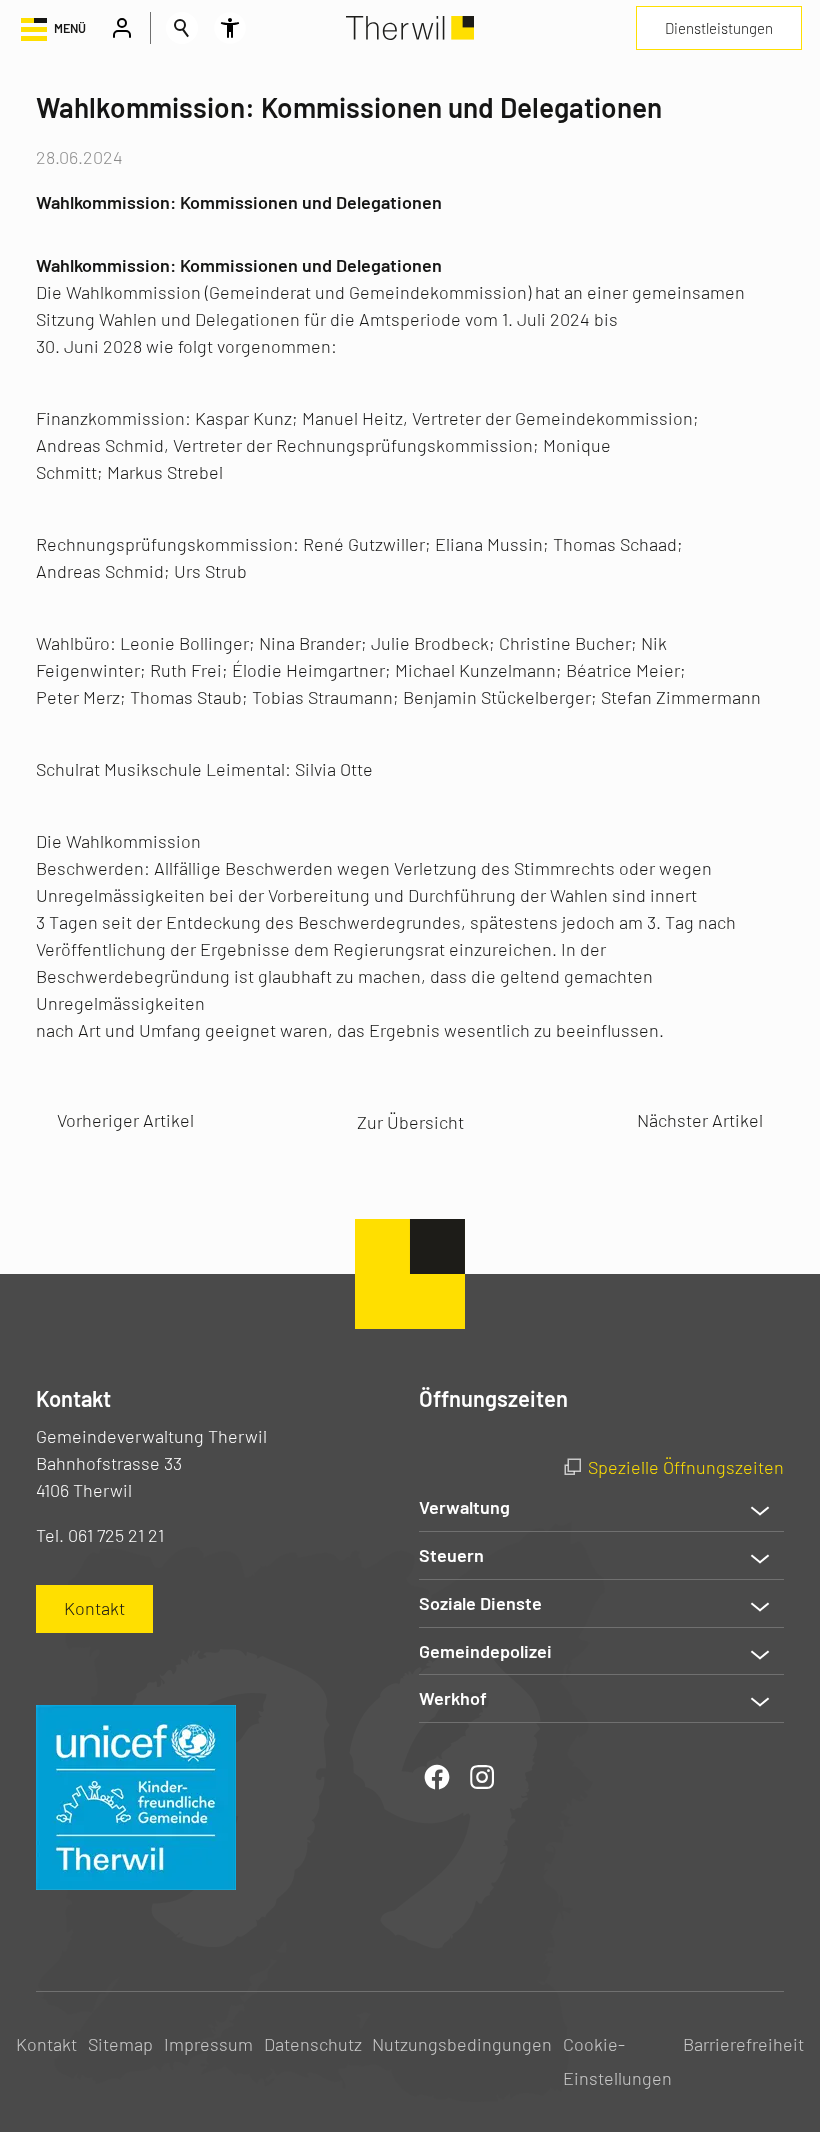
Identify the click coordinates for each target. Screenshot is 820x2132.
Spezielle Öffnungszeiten (686, 1467)
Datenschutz (313, 2044)
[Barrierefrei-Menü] (230, 28)
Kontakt (46, 2044)
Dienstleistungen (719, 28)
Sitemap (120, 2044)
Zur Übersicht (410, 1122)
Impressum (208, 2044)
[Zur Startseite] (410, 28)
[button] (52, 28)
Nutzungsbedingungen (462, 2044)
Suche (182, 28)
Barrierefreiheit (743, 2044)
